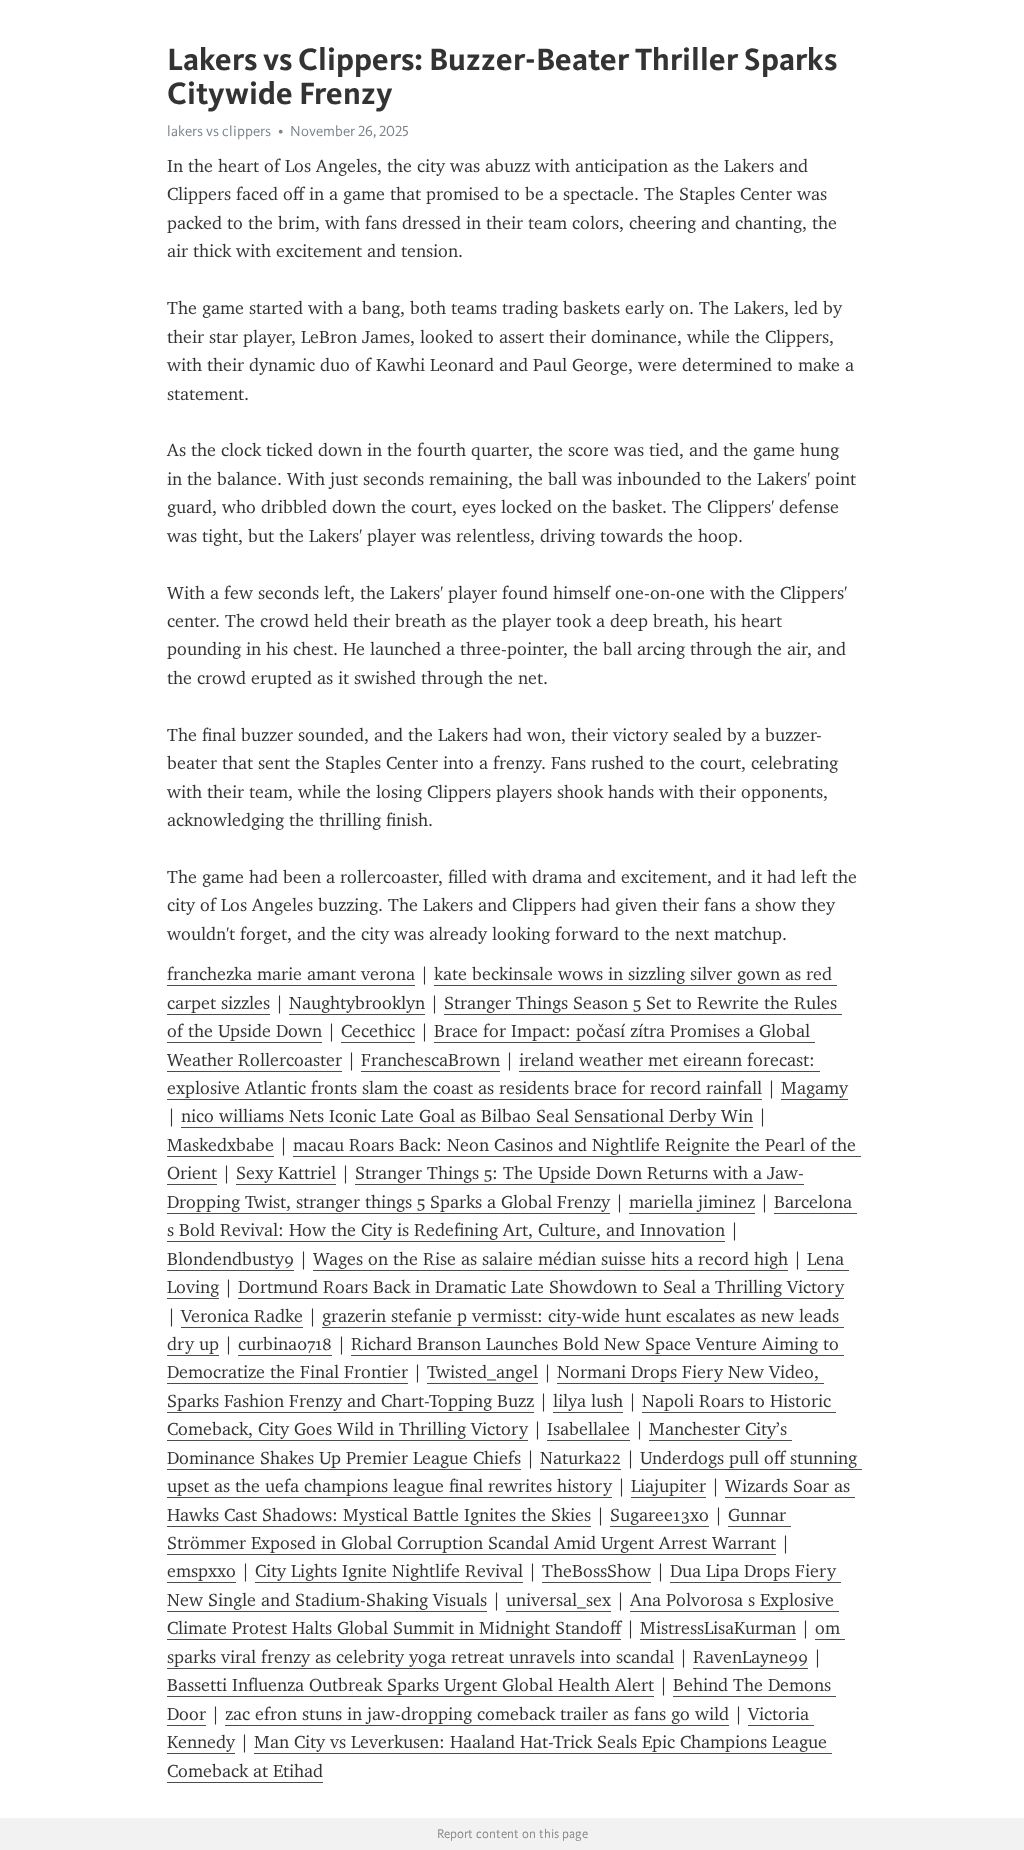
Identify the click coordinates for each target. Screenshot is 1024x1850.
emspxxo (201, 1571)
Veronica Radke (242, 1316)
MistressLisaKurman (718, 1628)
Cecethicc (378, 1031)
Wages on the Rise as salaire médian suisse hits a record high (550, 1259)
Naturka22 (580, 1458)
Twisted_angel (482, 1372)
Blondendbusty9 (230, 1259)
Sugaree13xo (659, 1515)
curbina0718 (285, 1344)
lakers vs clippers (219, 131)
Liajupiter (668, 1486)
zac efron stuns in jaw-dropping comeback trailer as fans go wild (477, 1714)
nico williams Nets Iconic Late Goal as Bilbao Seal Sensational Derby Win (467, 1116)
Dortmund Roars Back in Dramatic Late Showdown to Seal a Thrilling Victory (541, 1287)
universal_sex (558, 1600)
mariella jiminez (692, 1202)
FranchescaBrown (430, 1060)
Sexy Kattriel (286, 1173)
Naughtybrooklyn (357, 1003)
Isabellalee (588, 1429)
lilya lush (588, 1401)
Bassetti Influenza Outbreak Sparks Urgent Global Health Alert (410, 1685)
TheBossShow (596, 1571)
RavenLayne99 (750, 1657)
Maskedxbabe (220, 1145)
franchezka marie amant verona (291, 974)
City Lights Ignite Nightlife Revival (389, 1571)
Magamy (814, 1088)
